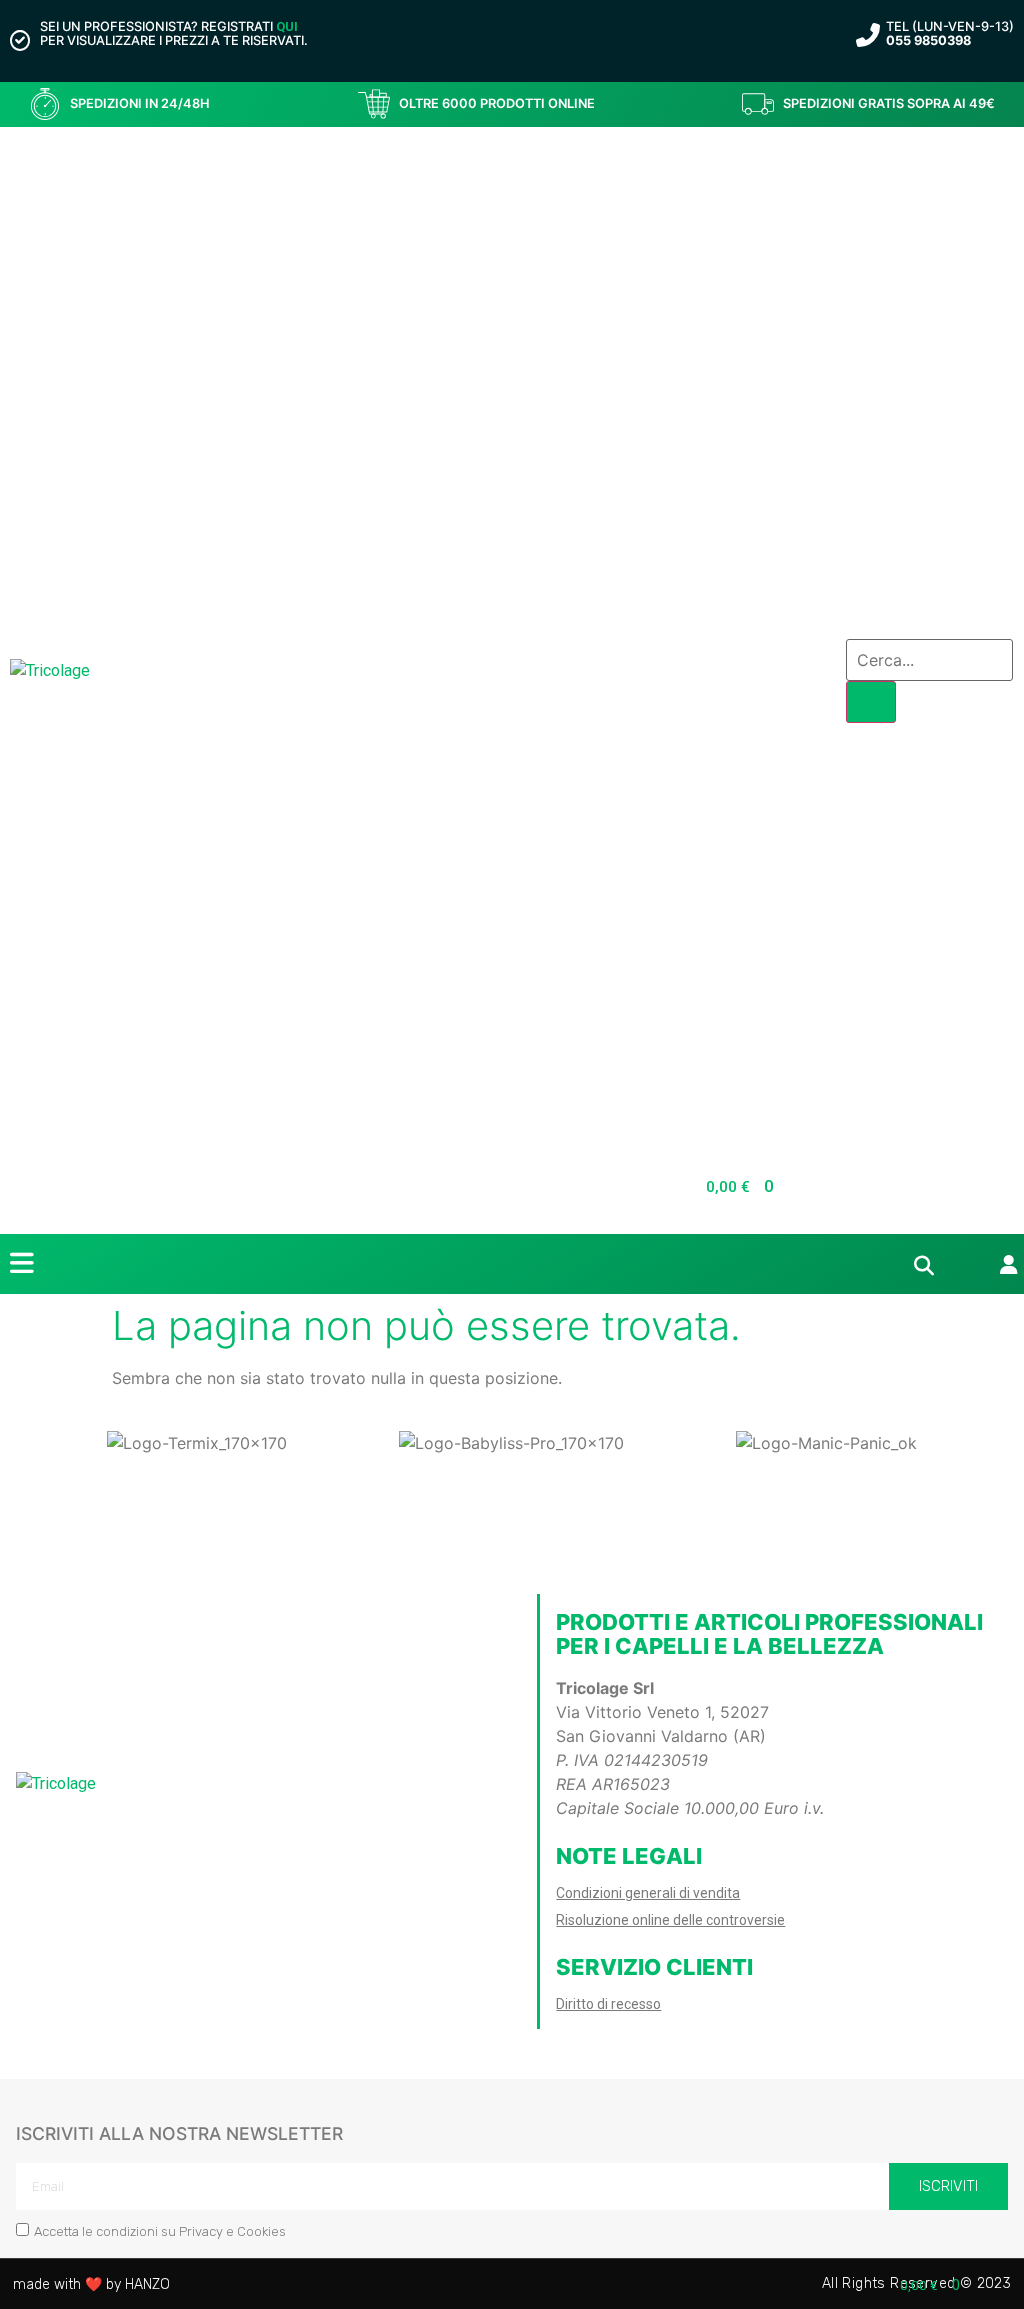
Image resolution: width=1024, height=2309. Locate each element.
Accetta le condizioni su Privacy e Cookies (160, 2231)
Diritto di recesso (608, 2004)
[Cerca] (871, 702)
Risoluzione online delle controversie (670, 1920)
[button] (19, 1443)
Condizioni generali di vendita (648, 1893)
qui (287, 26)
